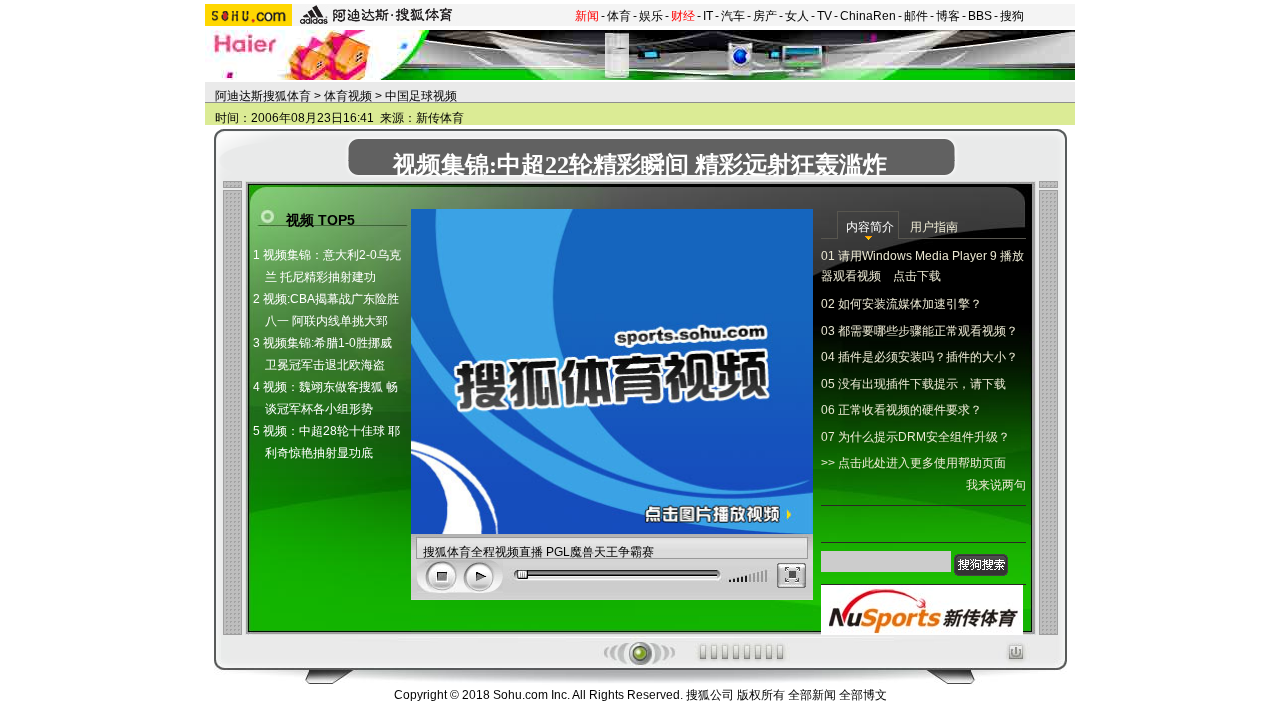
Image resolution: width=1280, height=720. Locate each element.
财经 (683, 16)
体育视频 (348, 96)
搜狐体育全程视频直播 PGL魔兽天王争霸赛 (538, 552)
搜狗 (1012, 16)
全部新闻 (812, 695)
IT (708, 16)
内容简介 (870, 227)
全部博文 (863, 695)
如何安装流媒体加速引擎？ (910, 304)
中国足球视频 (421, 96)
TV (824, 16)
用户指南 (934, 227)
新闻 (587, 16)
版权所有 (761, 695)
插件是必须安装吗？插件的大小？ (928, 357)
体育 (619, 16)
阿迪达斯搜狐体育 (263, 96)
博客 (948, 16)
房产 (765, 16)
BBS (980, 16)
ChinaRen (868, 16)
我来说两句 (996, 485)
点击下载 (917, 276)
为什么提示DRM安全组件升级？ (924, 437)
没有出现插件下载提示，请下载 (922, 384)
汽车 (733, 16)
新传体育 (440, 118)
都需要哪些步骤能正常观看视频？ (928, 331)
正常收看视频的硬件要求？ (910, 410)
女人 (797, 16)
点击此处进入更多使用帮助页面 (922, 463)
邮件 (916, 16)
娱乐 (651, 16)
